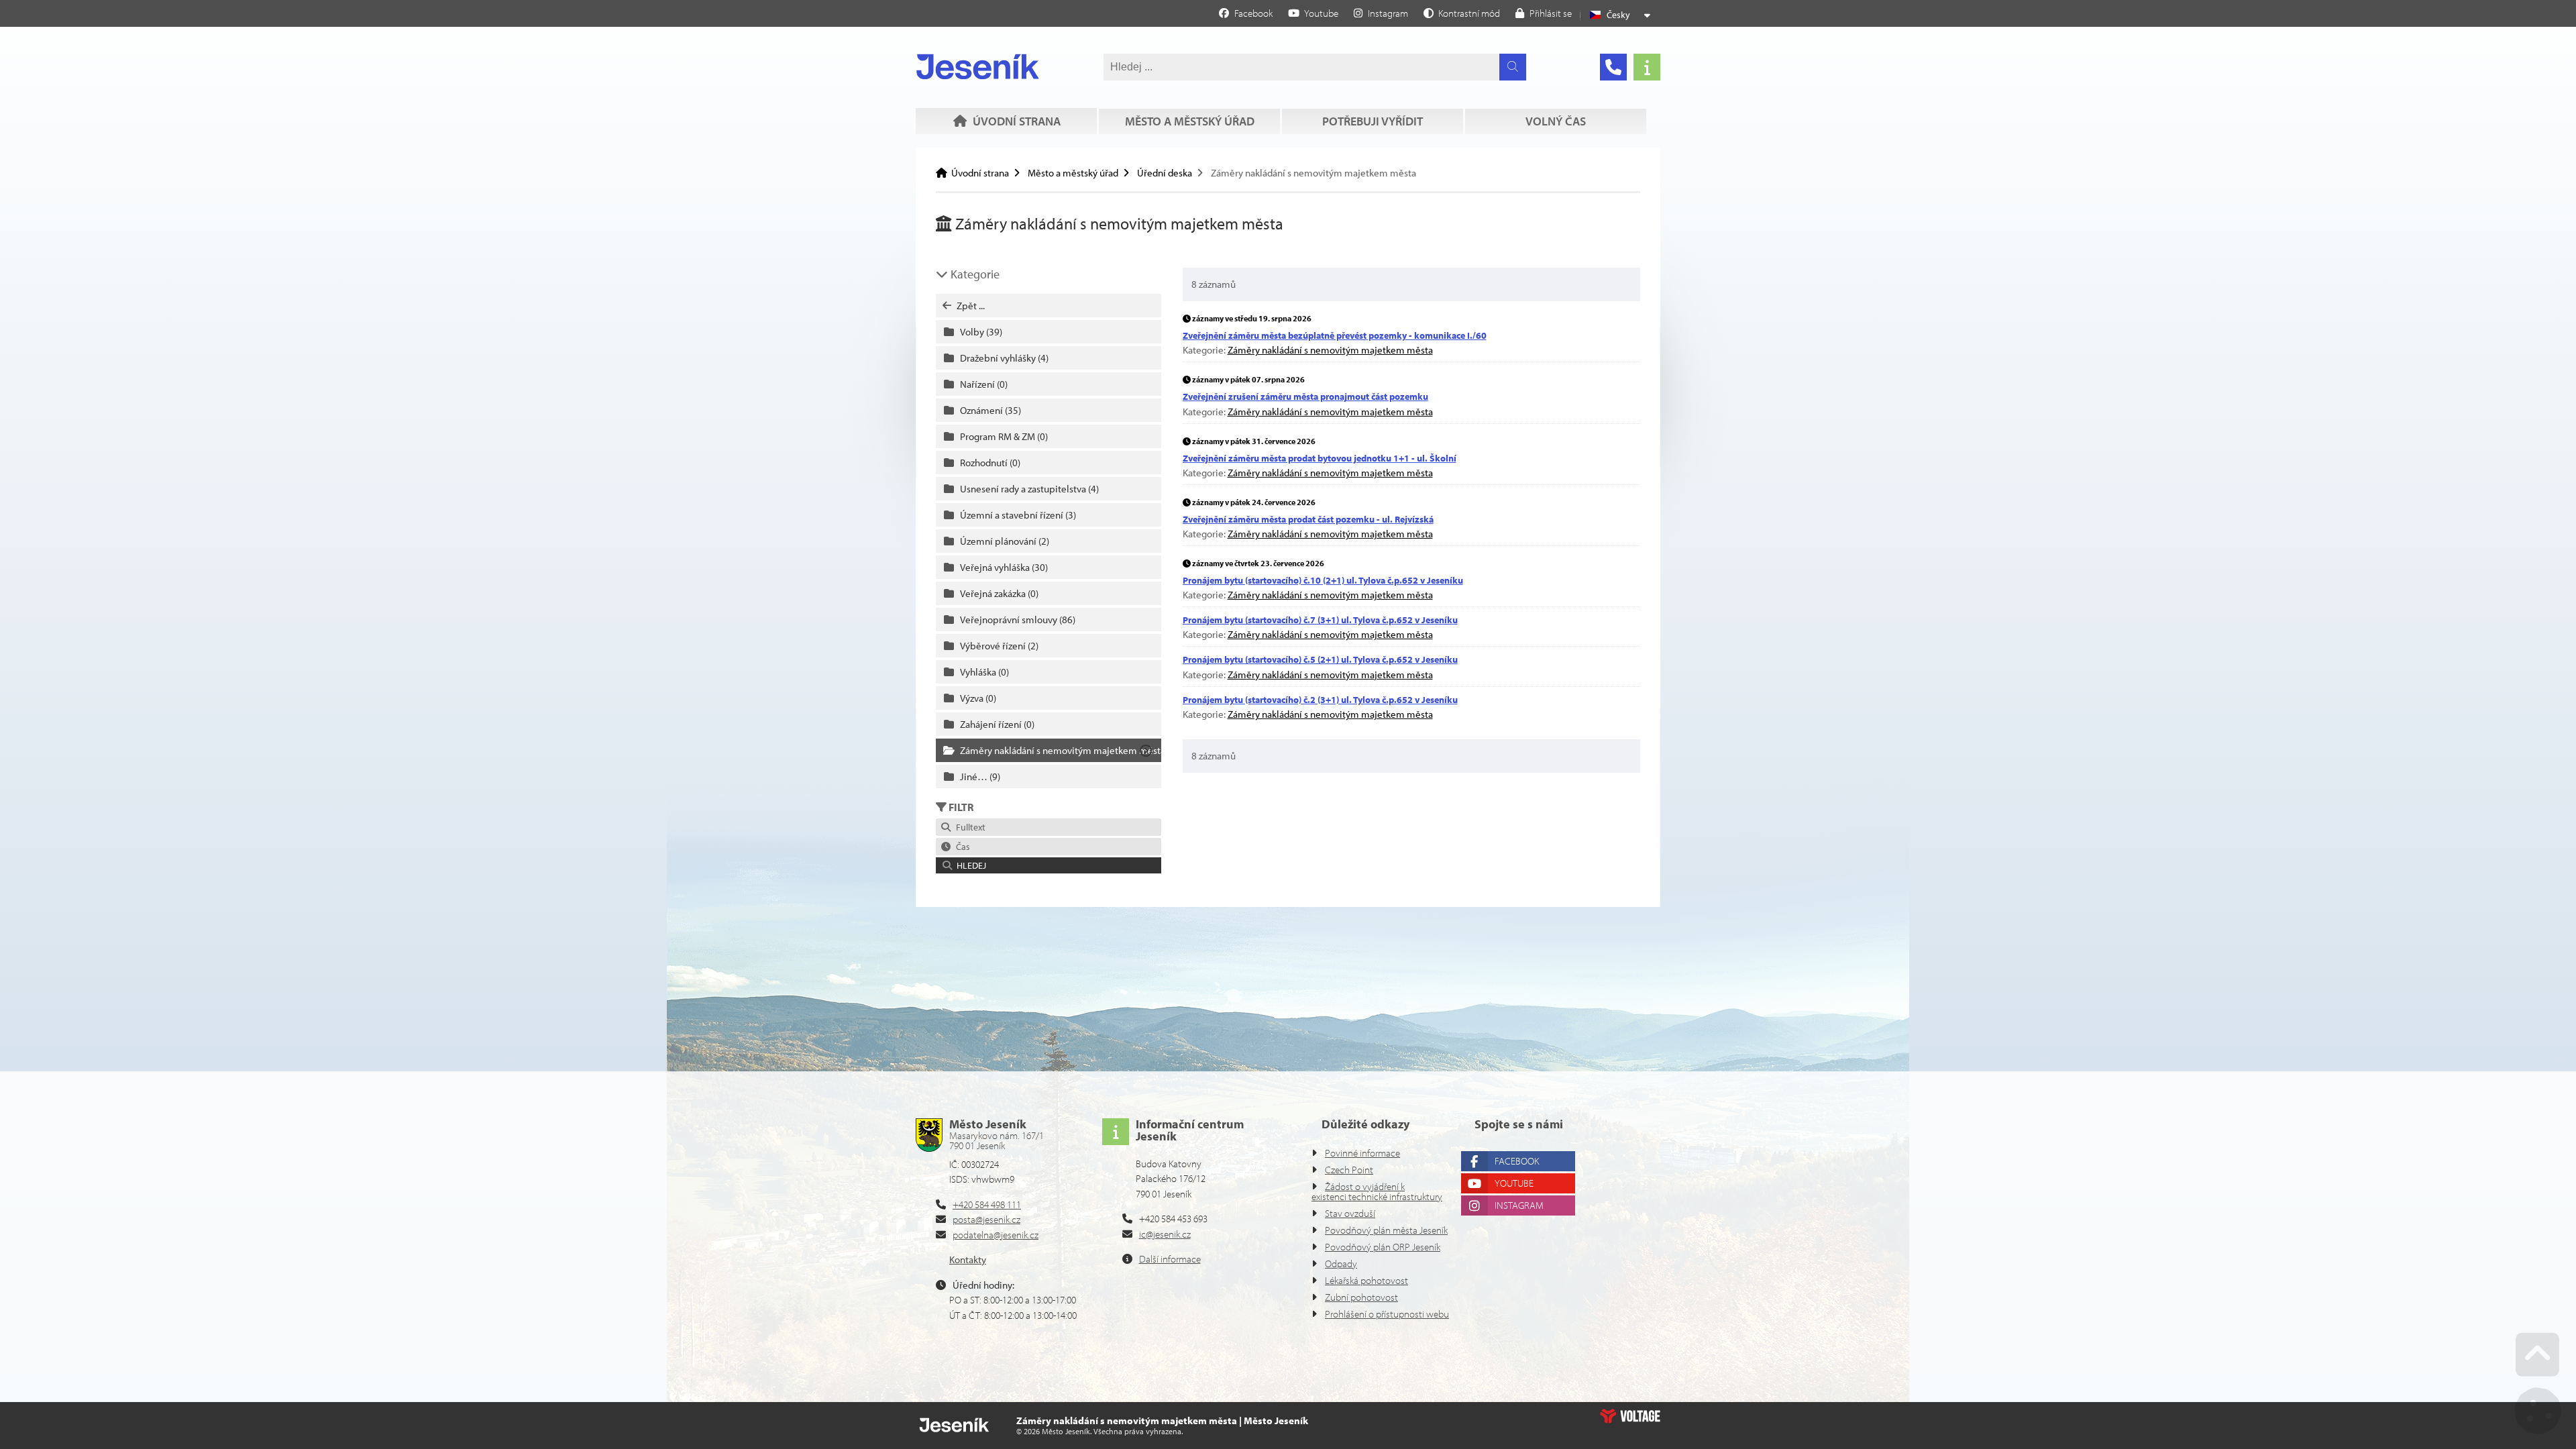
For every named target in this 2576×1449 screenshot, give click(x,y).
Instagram (1519, 1205)
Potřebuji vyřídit (1373, 121)
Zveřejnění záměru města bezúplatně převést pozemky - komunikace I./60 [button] (1335, 335)
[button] (1462, 13)
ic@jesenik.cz (1165, 1234)
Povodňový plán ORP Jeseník (1383, 1247)
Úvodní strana (978, 66)
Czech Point (1349, 1170)
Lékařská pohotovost (1366, 1280)
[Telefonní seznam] (1613, 67)
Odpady (1341, 1264)
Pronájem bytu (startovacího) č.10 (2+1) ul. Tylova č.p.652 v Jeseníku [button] (1323, 580)
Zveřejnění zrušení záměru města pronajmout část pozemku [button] (1305, 396)
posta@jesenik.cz (986, 1219)
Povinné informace (1362, 1153)
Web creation (1630, 1416)
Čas (961, 847)
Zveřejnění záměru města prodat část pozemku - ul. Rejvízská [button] (1308, 519)
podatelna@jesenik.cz (996, 1235)
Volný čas (1556, 121)
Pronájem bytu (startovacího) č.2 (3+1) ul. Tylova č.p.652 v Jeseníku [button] (1320, 700)
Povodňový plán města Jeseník (1386, 1230)
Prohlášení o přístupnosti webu (1387, 1314)
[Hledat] (1513, 67)
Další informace (1170, 1259)
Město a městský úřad (1190, 121)
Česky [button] (1618, 15)
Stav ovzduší (1350, 1213)
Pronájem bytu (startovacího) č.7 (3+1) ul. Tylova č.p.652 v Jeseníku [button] (1320, 620)
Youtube (1514, 1183)
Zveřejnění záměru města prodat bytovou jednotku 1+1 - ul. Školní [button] (1320, 458)
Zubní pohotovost (1361, 1297)
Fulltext (969, 827)
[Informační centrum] (1647, 67)
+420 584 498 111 (987, 1204)
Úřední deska (1165, 173)
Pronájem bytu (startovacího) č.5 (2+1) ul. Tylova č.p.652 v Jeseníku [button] (1320, 659)
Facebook (1517, 1161)
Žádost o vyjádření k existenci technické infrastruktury (1377, 1191)
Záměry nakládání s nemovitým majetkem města (1330, 350)
